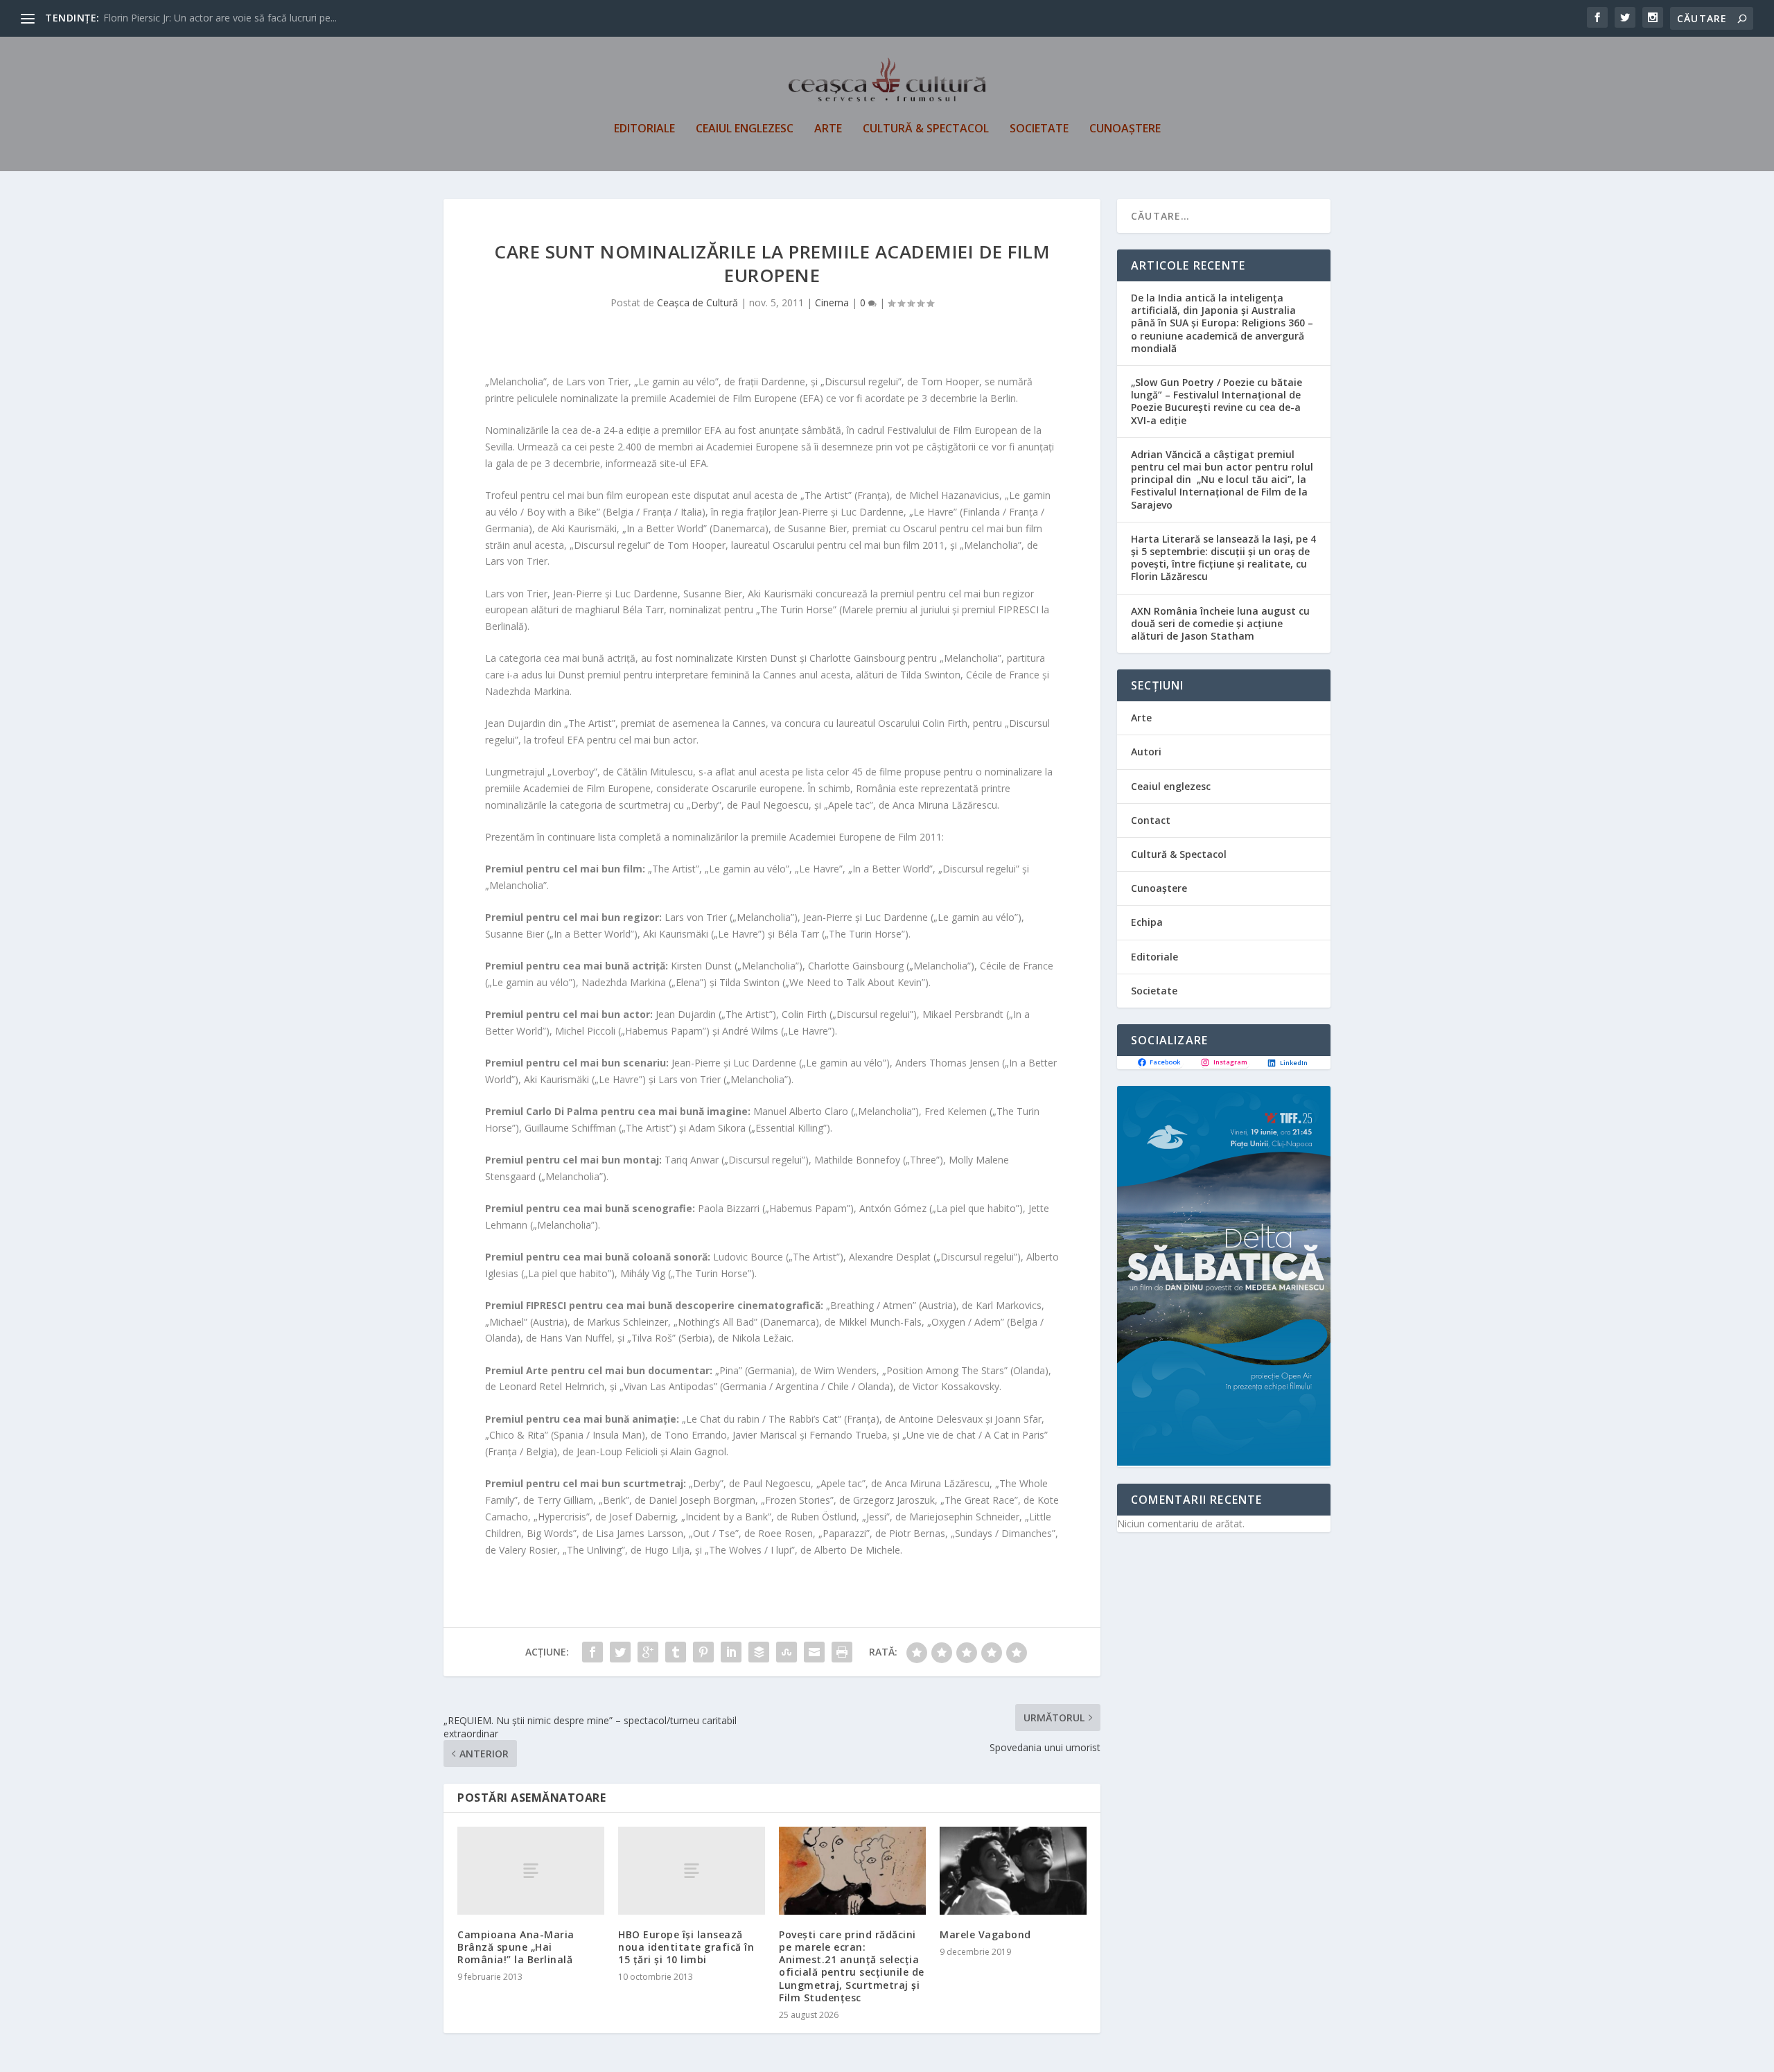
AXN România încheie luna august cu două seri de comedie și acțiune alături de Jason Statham (1220, 623)
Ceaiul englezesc (745, 129)
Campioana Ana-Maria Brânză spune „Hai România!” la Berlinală (516, 1947)
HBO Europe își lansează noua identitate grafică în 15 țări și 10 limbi (686, 1947)
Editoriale (644, 129)
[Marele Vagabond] (1013, 1871)
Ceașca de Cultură (697, 302)
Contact (1151, 820)
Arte (828, 129)
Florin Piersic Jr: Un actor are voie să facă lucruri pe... (220, 18)
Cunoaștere (1125, 129)
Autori (1146, 752)
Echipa (1147, 922)
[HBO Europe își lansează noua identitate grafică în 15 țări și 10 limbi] (692, 1871)
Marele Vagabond (985, 1934)
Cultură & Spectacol (926, 129)
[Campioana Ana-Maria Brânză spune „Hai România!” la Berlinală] (531, 1871)
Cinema (832, 302)
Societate (1039, 129)
